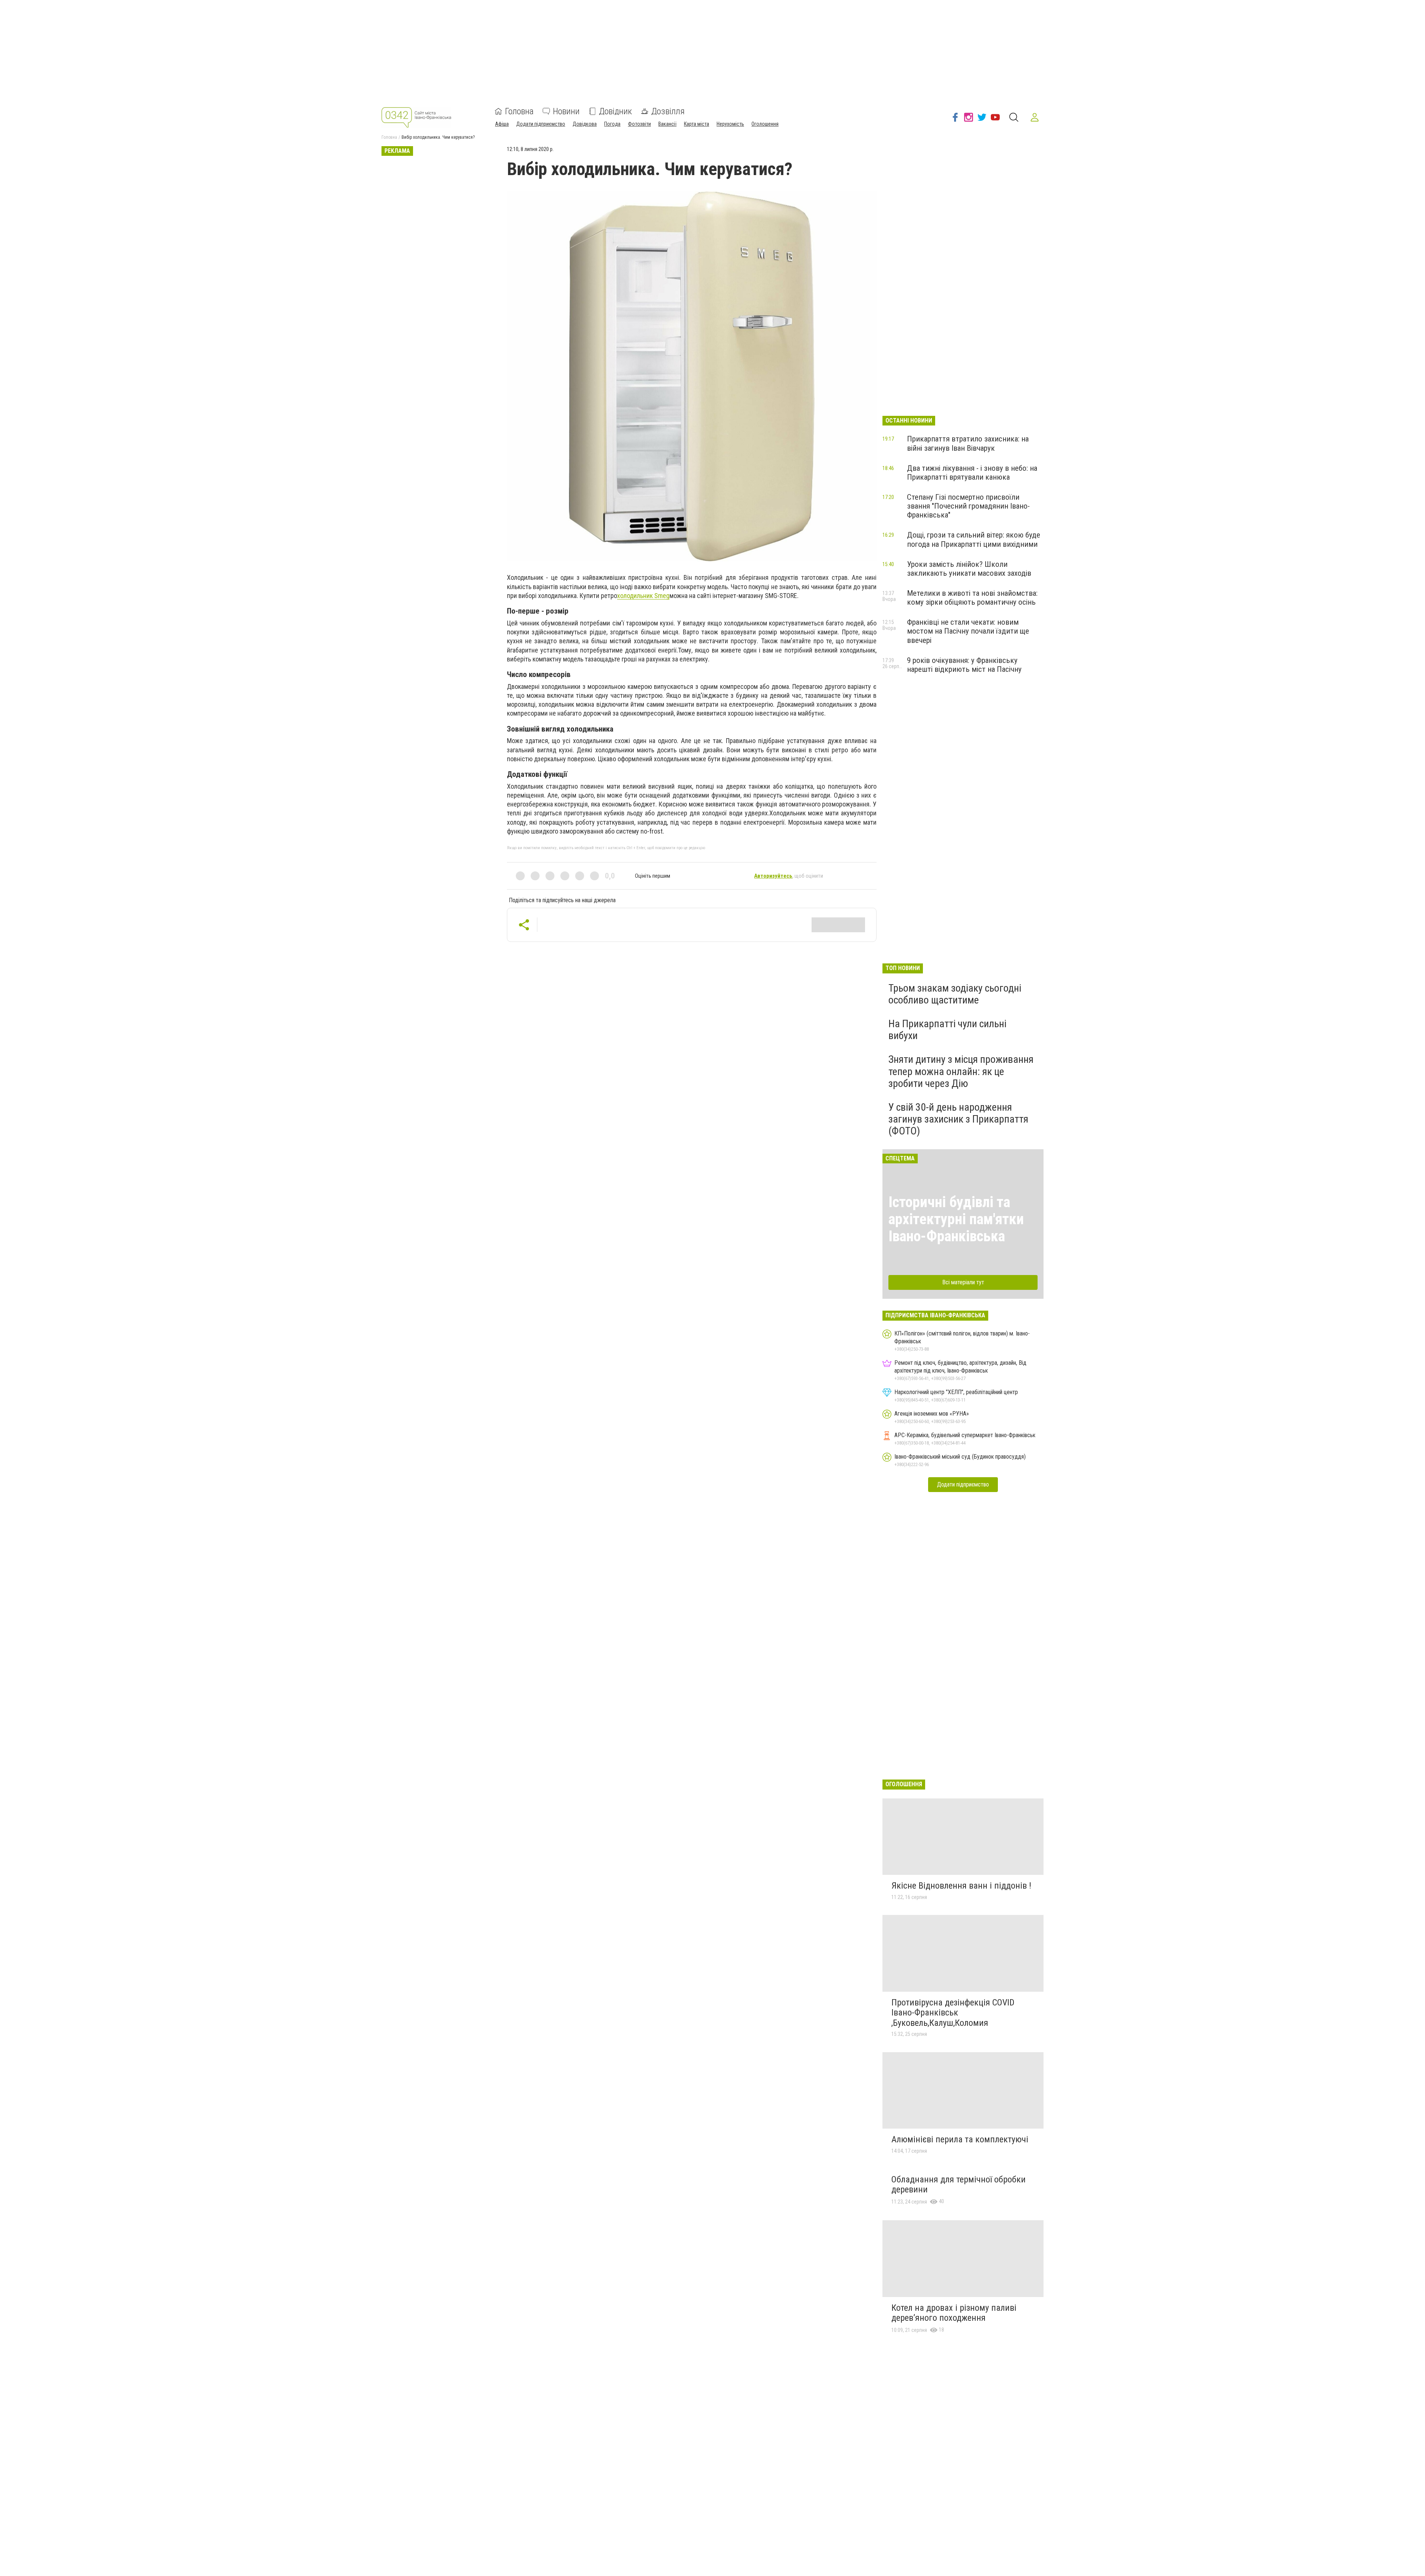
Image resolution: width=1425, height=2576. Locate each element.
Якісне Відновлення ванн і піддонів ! (961, 1886)
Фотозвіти (639, 124)
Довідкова (585, 124)
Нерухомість (730, 124)
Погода (612, 124)
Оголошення (765, 124)
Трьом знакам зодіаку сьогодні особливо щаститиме (955, 994)
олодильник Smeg (643, 596)
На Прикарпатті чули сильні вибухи (947, 1030)
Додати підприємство (541, 124)
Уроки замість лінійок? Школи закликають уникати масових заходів (969, 569)
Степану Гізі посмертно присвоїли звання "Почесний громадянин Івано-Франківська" (968, 506)
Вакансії (667, 124)
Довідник (615, 111)
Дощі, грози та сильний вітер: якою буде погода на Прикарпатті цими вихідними (974, 539)
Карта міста (697, 124)
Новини (566, 111)
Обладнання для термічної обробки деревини (959, 2185)
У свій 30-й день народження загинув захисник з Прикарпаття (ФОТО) (958, 1119)
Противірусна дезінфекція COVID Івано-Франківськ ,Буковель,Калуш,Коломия (953, 2013)
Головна (519, 111)
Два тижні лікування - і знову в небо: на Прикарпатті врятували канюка (972, 473)
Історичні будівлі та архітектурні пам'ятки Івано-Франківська (956, 1219)
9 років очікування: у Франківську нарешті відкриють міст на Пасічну (964, 665)
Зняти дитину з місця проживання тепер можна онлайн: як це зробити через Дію (961, 1071)
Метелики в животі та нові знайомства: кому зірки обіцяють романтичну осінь (972, 598)
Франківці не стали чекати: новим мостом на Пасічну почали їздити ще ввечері (968, 631)
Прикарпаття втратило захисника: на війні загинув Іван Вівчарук (968, 443)
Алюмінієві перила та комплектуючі (960, 2139)
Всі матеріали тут (963, 1282)
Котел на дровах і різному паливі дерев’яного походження (954, 2313)
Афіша (502, 124)
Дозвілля (668, 111)
